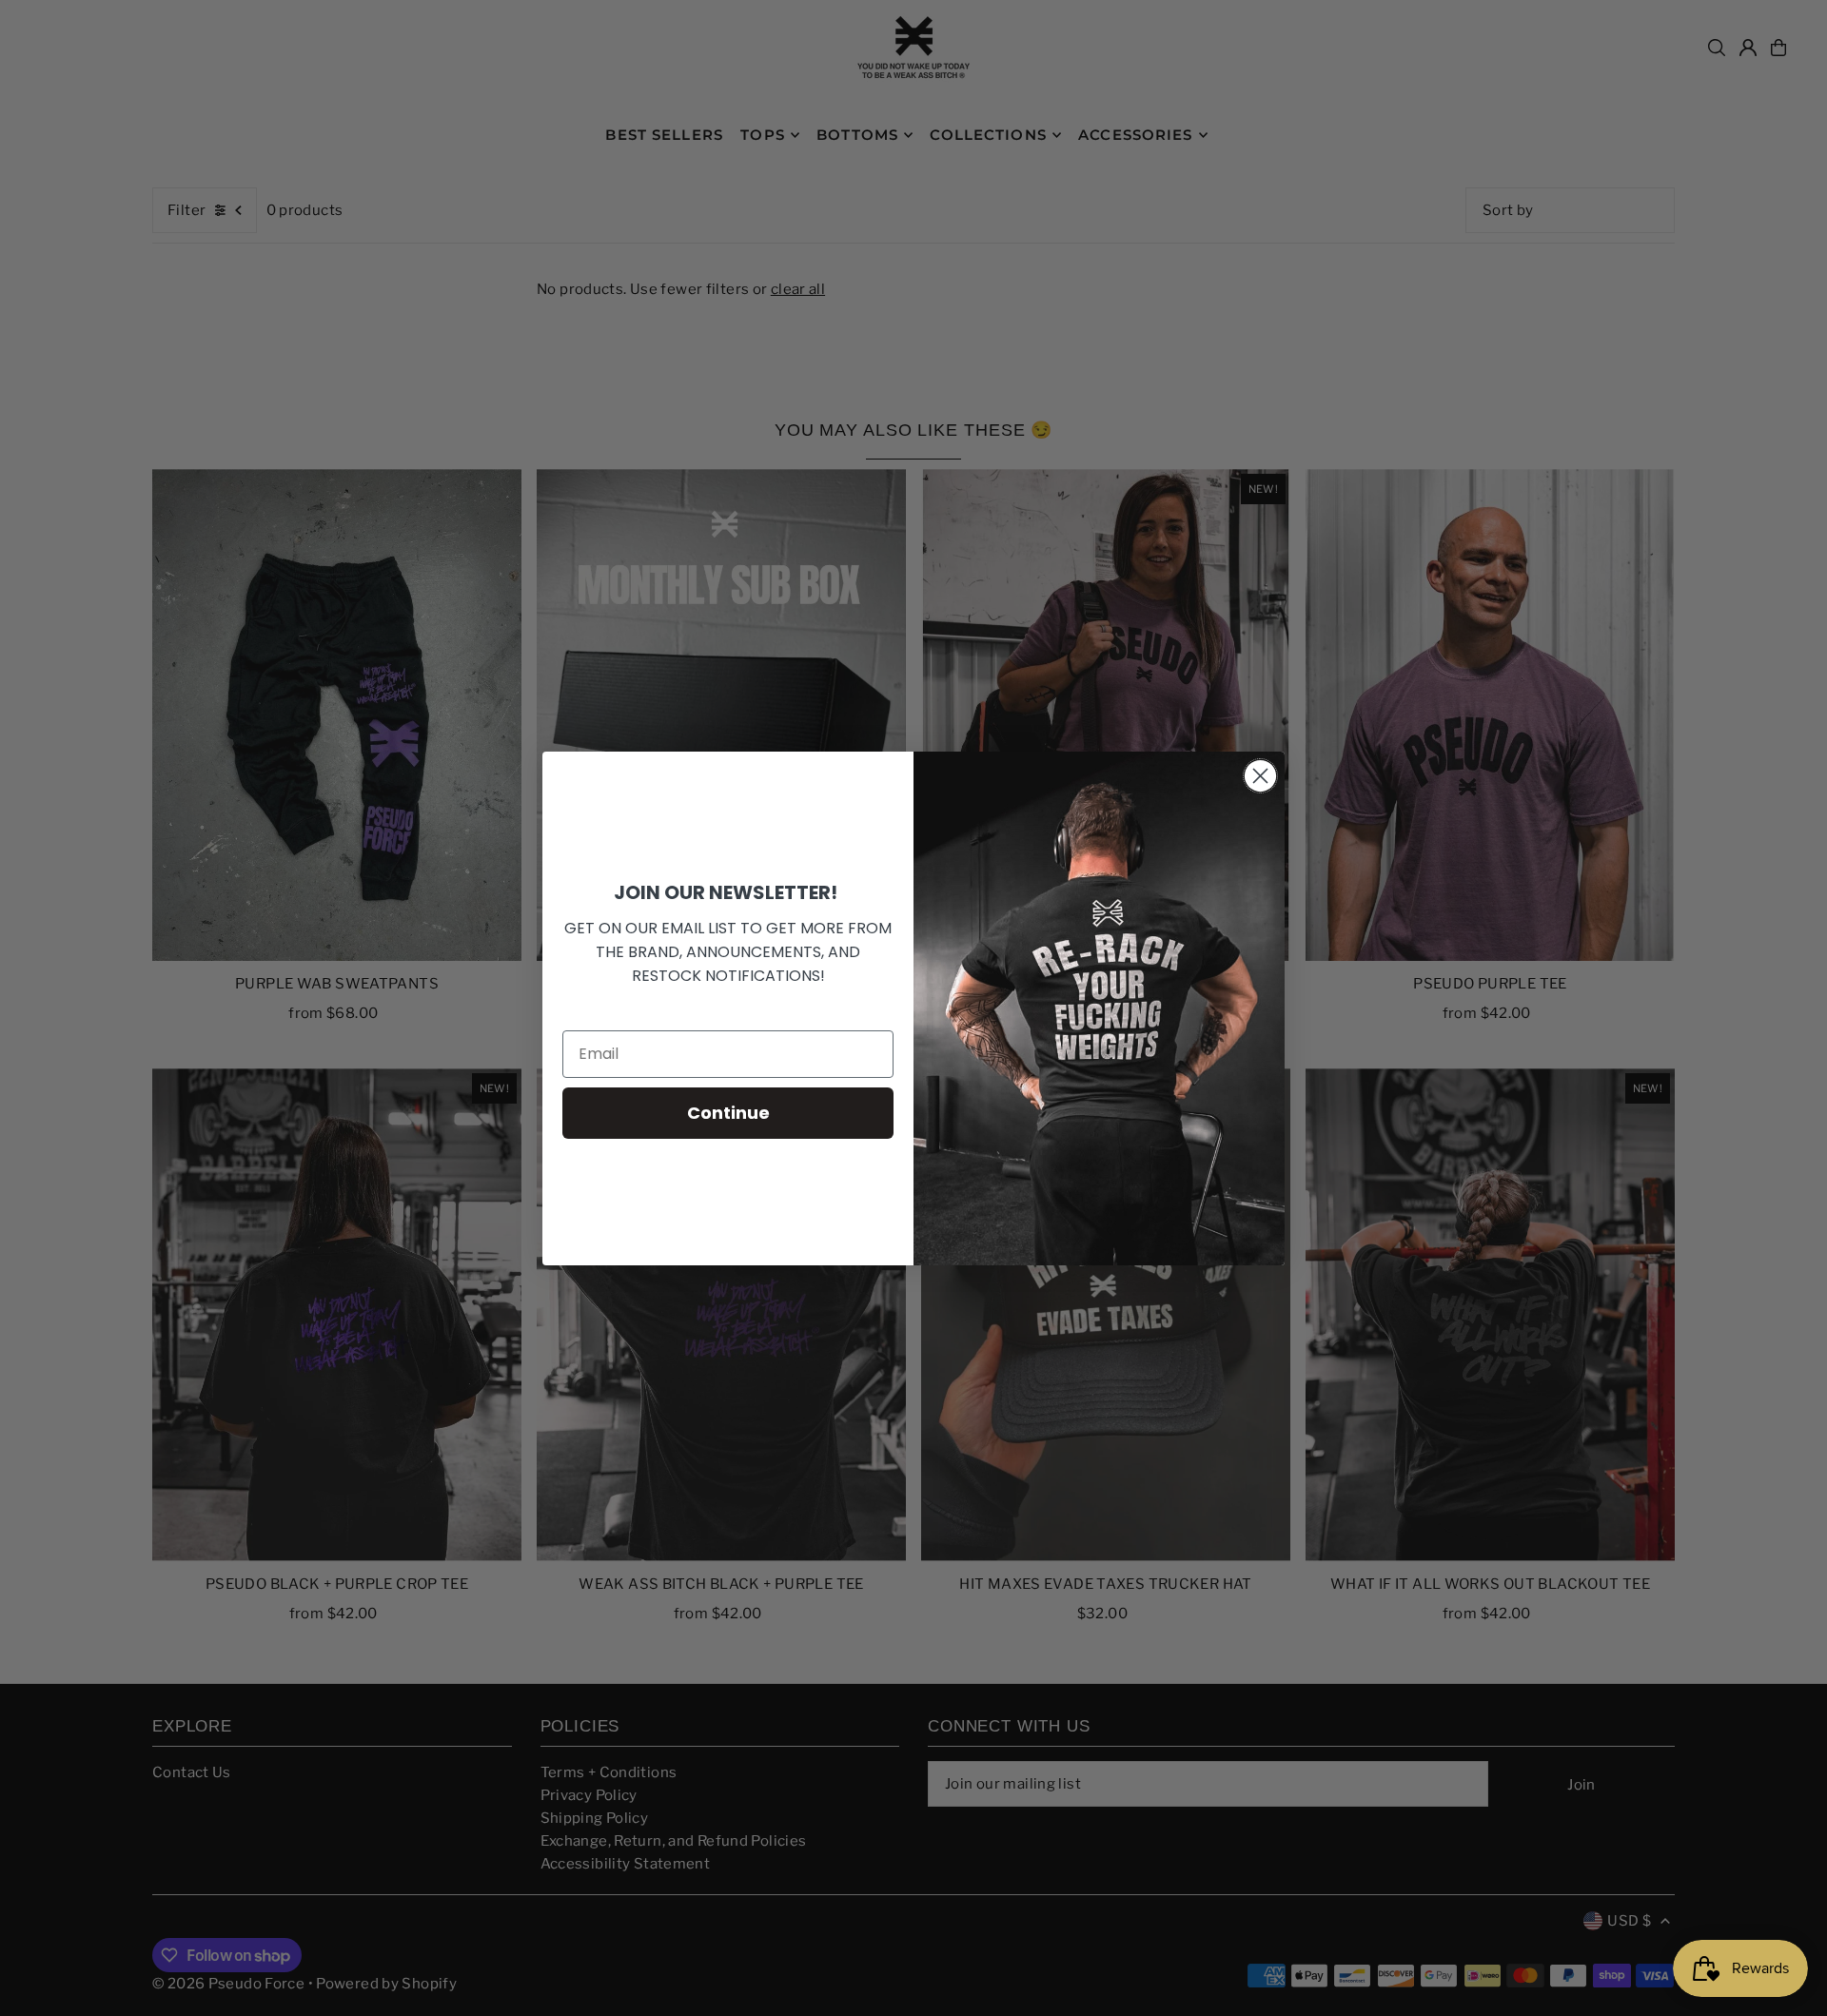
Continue (728, 1113)
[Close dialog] (1260, 776)
